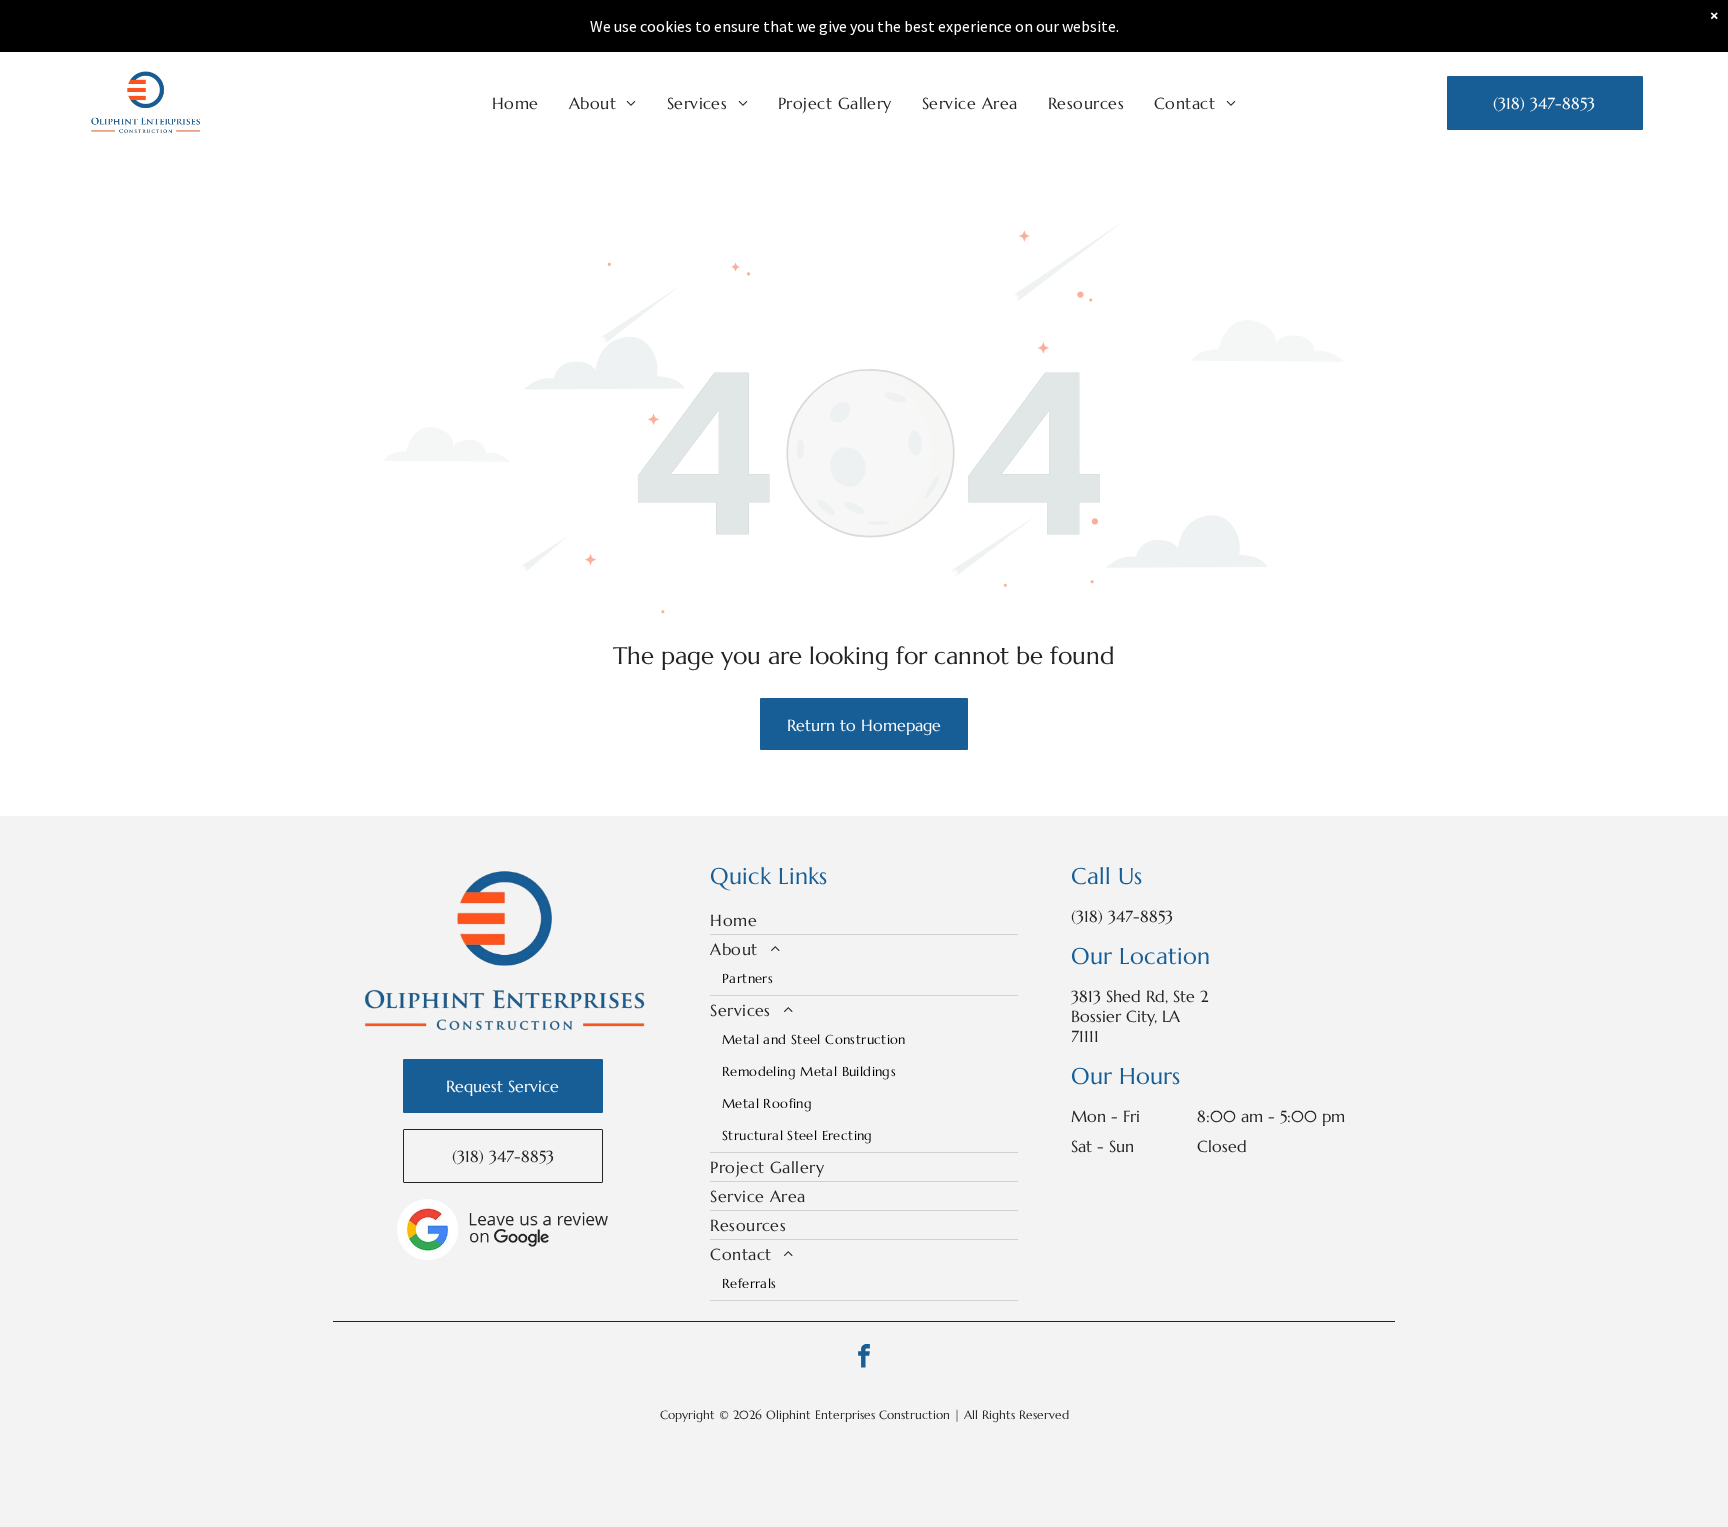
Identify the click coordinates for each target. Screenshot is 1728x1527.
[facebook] (864, 1358)
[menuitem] (515, 103)
